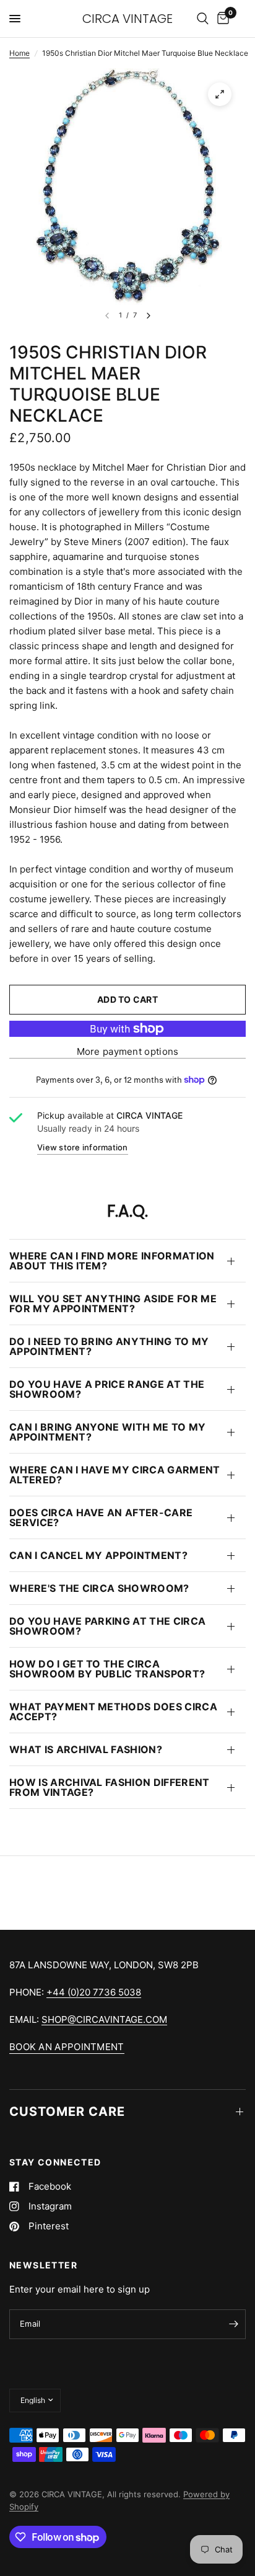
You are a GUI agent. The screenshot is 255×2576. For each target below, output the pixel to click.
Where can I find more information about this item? (112, 1261)
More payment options (128, 1051)
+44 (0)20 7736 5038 (94, 1992)
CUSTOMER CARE (67, 2112)
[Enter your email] (233, 2324)
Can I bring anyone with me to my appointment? (107, 1432)
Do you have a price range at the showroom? (107, 1389)
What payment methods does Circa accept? (113, 1712)
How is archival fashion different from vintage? (110, 1787)
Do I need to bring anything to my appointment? (109, 1346)
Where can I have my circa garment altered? (115, 1475)
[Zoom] (220, 94)
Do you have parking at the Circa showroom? (107, 1626)
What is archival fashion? (86, 1749)
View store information (83, 1147)
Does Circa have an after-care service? (101, 1517)
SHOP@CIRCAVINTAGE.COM (104, 2019)
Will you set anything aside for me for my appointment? (113, 1304)
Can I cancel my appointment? (98, 1555)
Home (19, 53)
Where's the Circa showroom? (99, 1588)
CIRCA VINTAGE (127, 19)
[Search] (203, 19)
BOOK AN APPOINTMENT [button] (67, 2047)
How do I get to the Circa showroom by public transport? (107, 1669)
